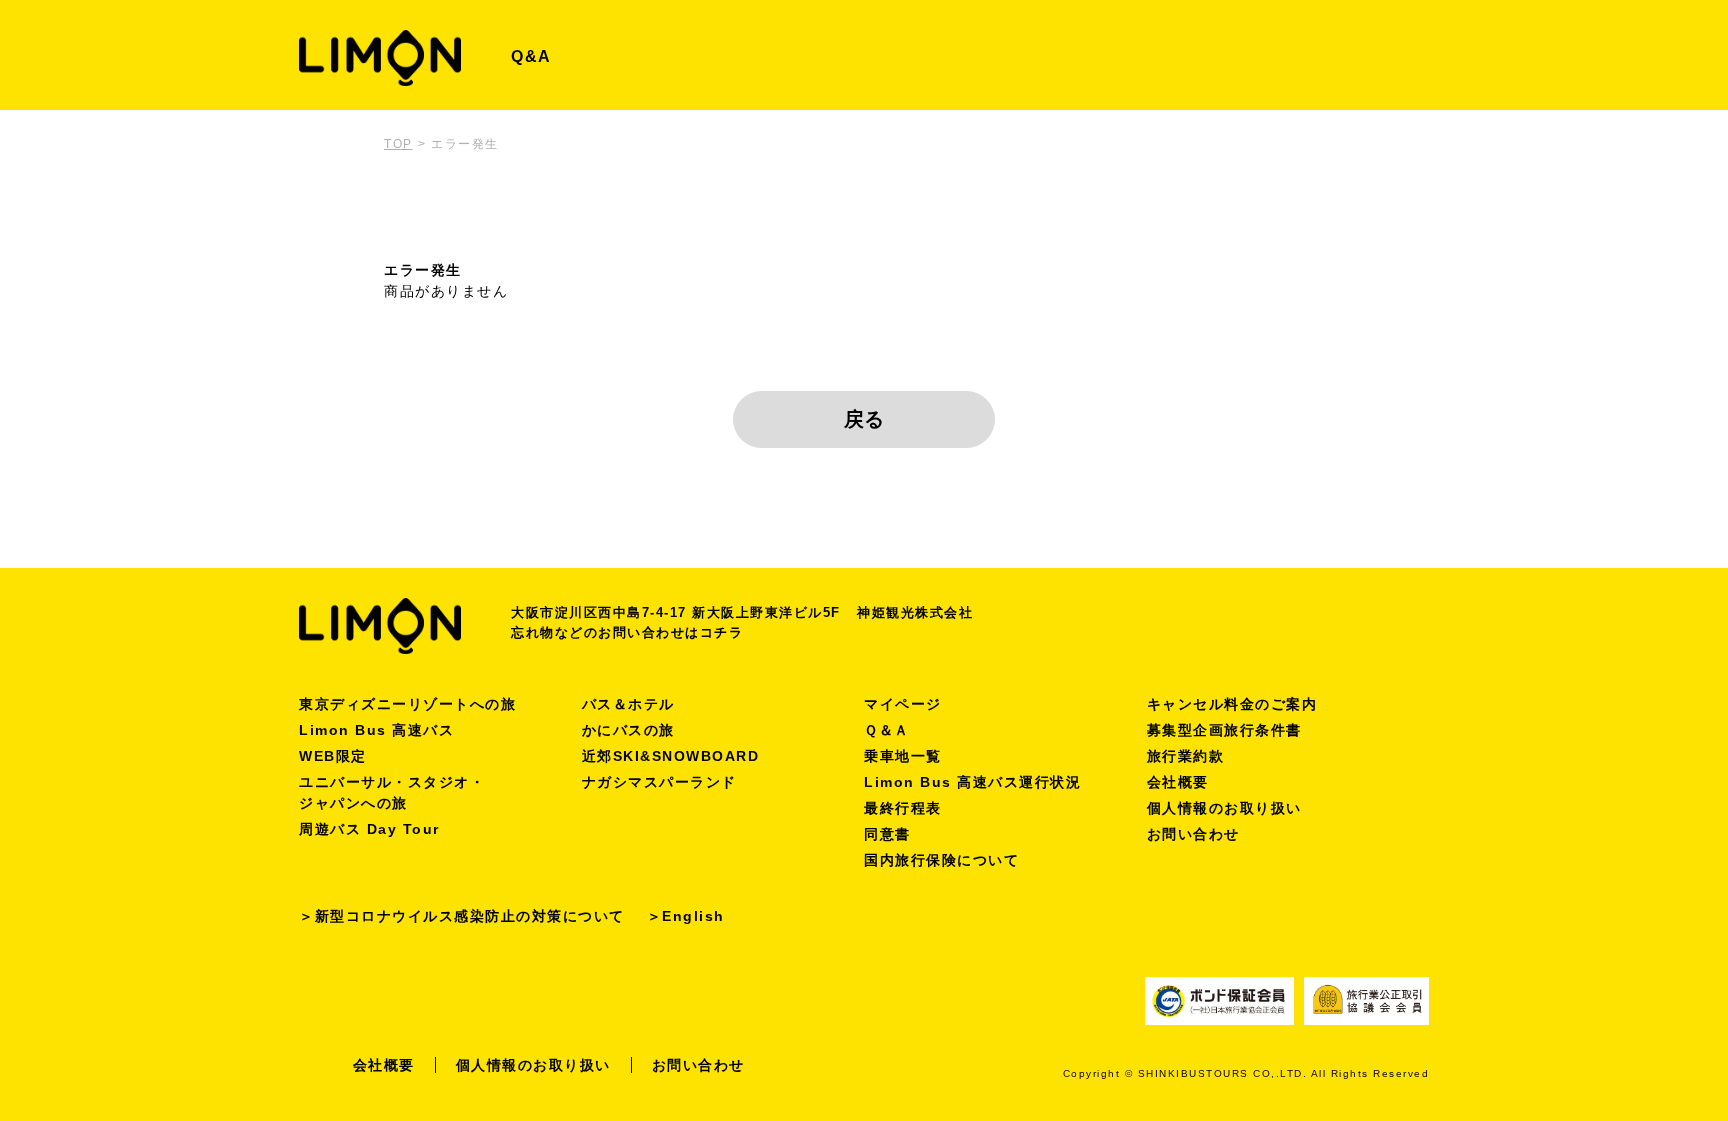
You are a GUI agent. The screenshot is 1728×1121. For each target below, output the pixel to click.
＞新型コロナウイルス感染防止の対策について (462, 916)
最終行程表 (903, 808)
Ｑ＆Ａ (887, 730)
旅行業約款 (1186, 756)
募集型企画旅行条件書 (1224, 730)
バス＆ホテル (628, 704)
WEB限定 (333, 756)
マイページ (903, 704)
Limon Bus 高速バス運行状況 (972, 782)
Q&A (531, 56)
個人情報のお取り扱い (1224, 808)
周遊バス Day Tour (369, 829)
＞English (686, 916)
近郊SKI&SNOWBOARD (671, 756)
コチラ (722, 632)
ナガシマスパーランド (659, 782)
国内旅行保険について (941, 860)
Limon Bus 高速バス (376, 730)
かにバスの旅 (628, 730)
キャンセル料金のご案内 (1232, 704)
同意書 (887, 834)
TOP (398, 144)
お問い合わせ (1193, 834)
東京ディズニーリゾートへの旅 (407, 704)
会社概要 (1178, 782)
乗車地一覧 (903, 756)
